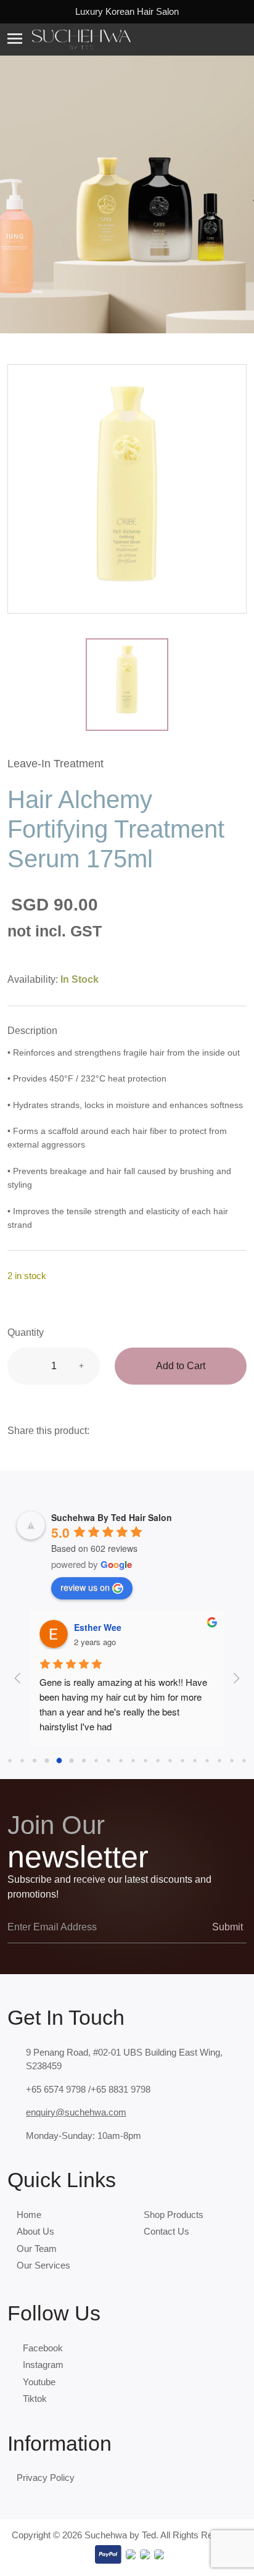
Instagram (43, 2365)
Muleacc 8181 (103, 1627)
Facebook (43, 2348)
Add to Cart (181, 1366)
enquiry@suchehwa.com (76, 2112)
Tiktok (35, 2399)
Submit (226, 1927)
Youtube (39, 2382)
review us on (85, 1587)
